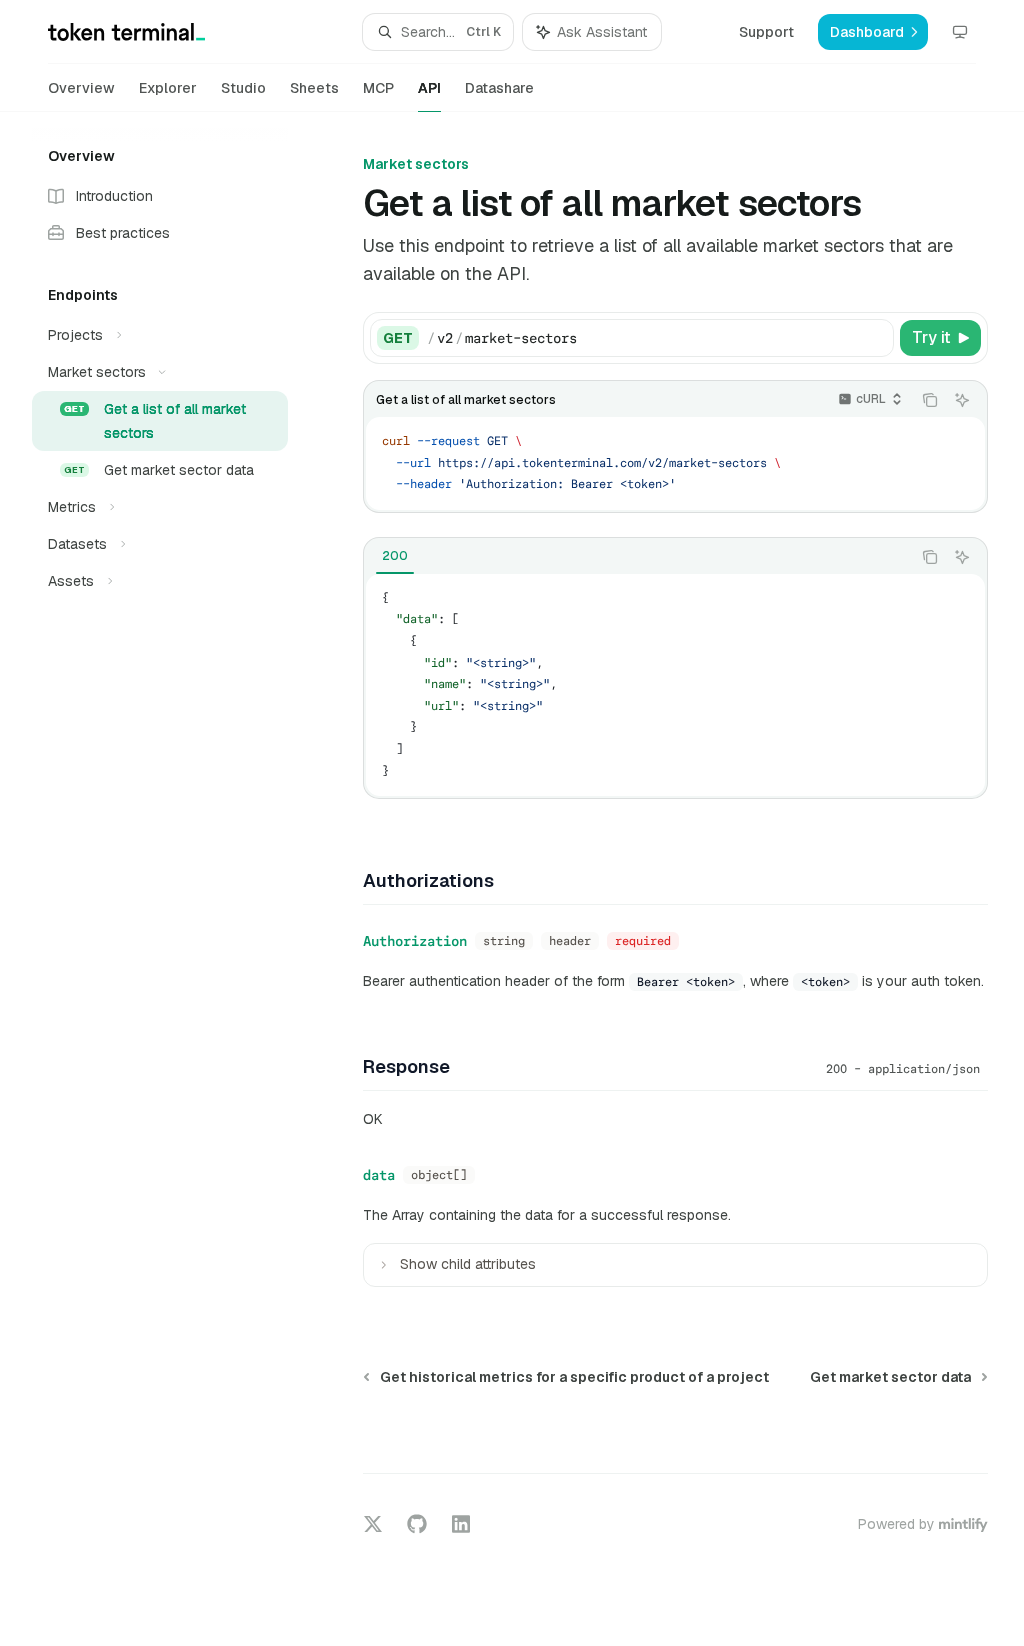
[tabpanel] (675, 685)
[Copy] (875, 338)
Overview (81, 88)
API (429, 88)
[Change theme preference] (960, 32)
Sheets (314, 88)
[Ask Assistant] (962, 400)
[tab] (395, 556)
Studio (243, 88)
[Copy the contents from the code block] (930, 400)
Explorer (168, 88)
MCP (378, 88)
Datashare (499, 88)
